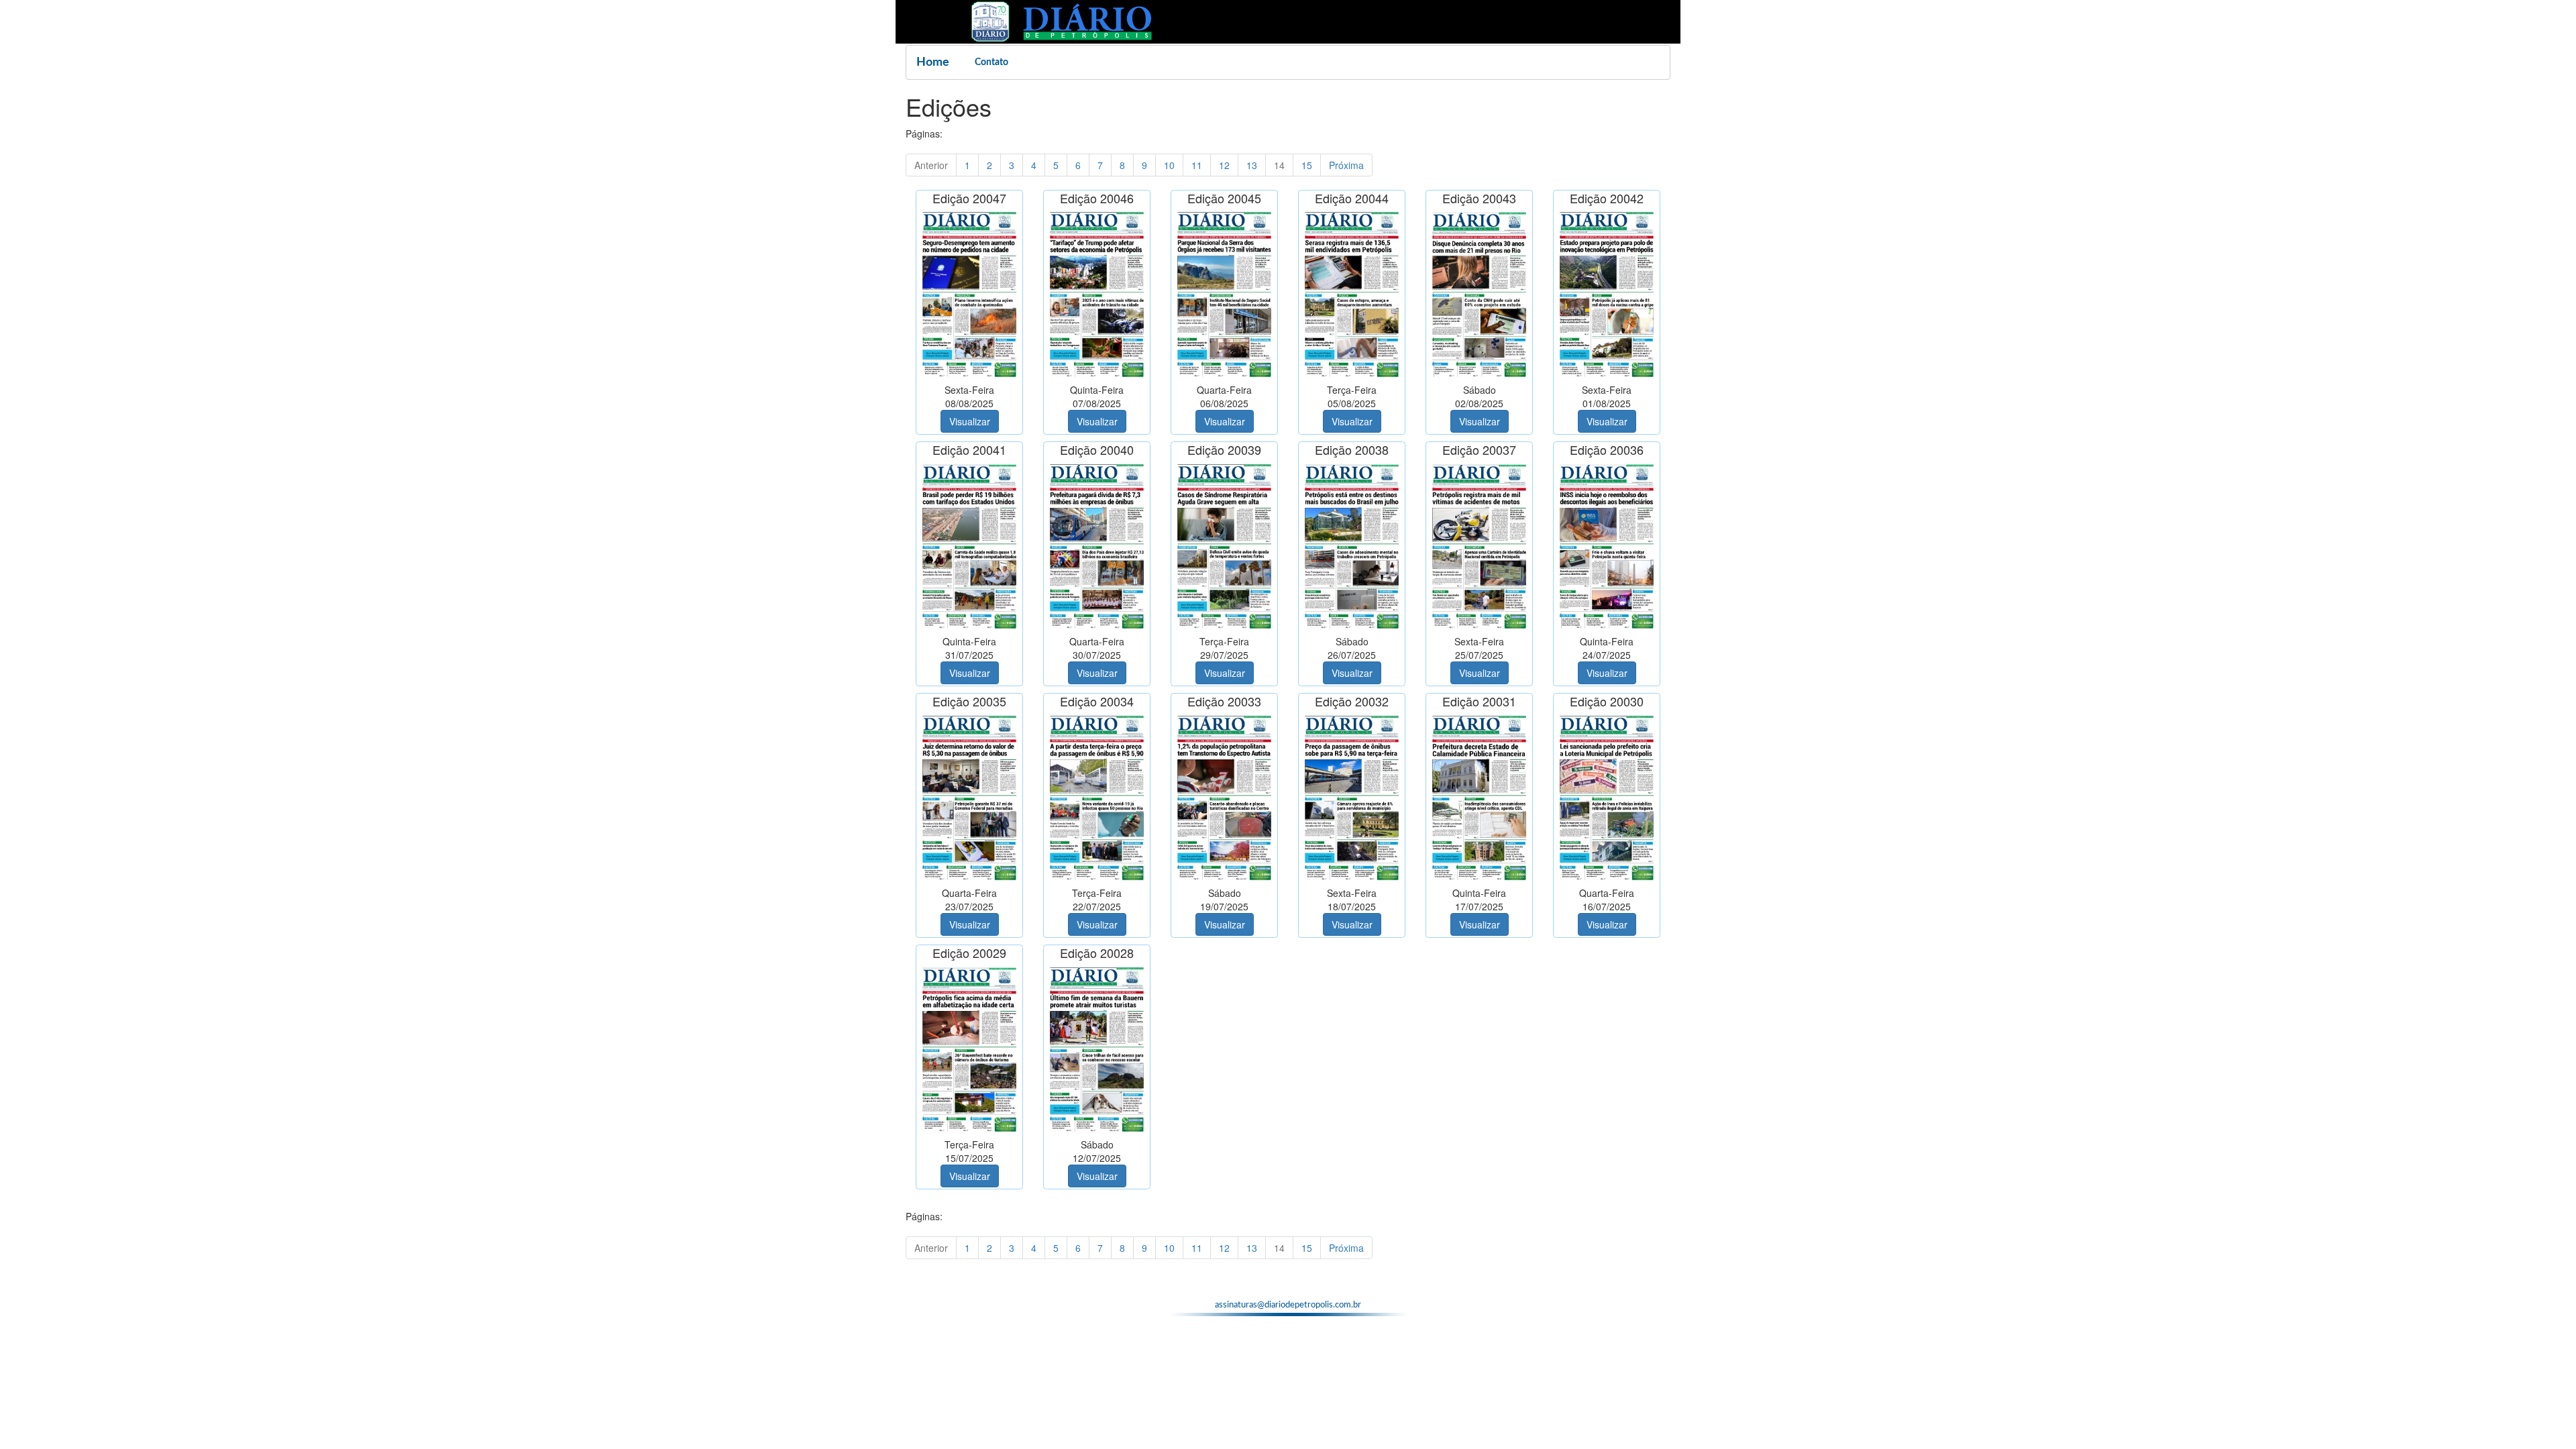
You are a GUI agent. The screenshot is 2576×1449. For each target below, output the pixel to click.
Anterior (931, 165)
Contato (991, 62)
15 (1307, 165)
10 (1169, 165)
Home (933, 62)
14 (1279, 165)
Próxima (1346, 165)
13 (1252, 165)
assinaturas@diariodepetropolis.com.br (1288, 1305)
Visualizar (970, 421)
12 (1224, 165)
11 (1197, 165)
